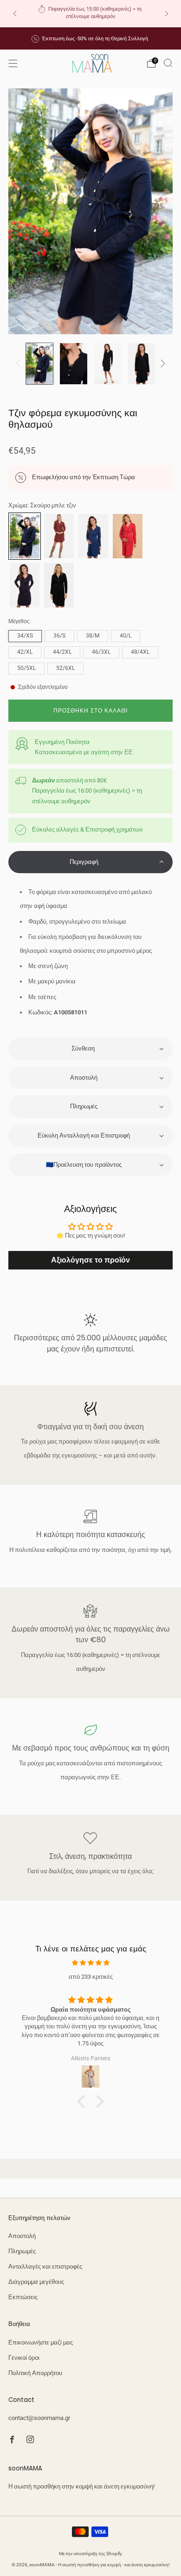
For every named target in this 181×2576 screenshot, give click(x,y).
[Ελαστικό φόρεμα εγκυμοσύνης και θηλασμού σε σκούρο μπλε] (25, 585)
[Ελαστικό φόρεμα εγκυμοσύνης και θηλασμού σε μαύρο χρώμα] (59, 585)
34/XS (25, 636)
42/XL (25, 652)
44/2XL (62, 652)
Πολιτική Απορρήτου (35, 2373)
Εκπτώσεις (23, 2297)
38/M (93, 636)
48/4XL (140, 652)
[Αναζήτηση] (168, 63)
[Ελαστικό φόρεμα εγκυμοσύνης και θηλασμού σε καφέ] (59, 536)
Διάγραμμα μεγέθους (36, 2282)
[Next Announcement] (167, 14)
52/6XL (65, 668)
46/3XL (101, 652)
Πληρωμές (22, 2251)
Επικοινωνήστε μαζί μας (41, 2342)
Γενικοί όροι (24, 2358)
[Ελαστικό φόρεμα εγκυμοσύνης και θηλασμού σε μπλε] (93, 536)
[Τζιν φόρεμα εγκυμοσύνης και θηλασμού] (25, 536)
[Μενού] (13, 63)
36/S (59, 636)
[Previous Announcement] (15, 14)
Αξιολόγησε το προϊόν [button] (90, 1260)
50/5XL (26, 668)
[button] (90, 862)
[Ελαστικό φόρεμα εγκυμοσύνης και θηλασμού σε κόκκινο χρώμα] (128, 536)
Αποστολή (22, 2236)
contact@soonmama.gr (39, 2418)
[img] (90, 1963)
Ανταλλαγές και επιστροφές (45, 2267)
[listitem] (91, 14)
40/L (126, 636)
